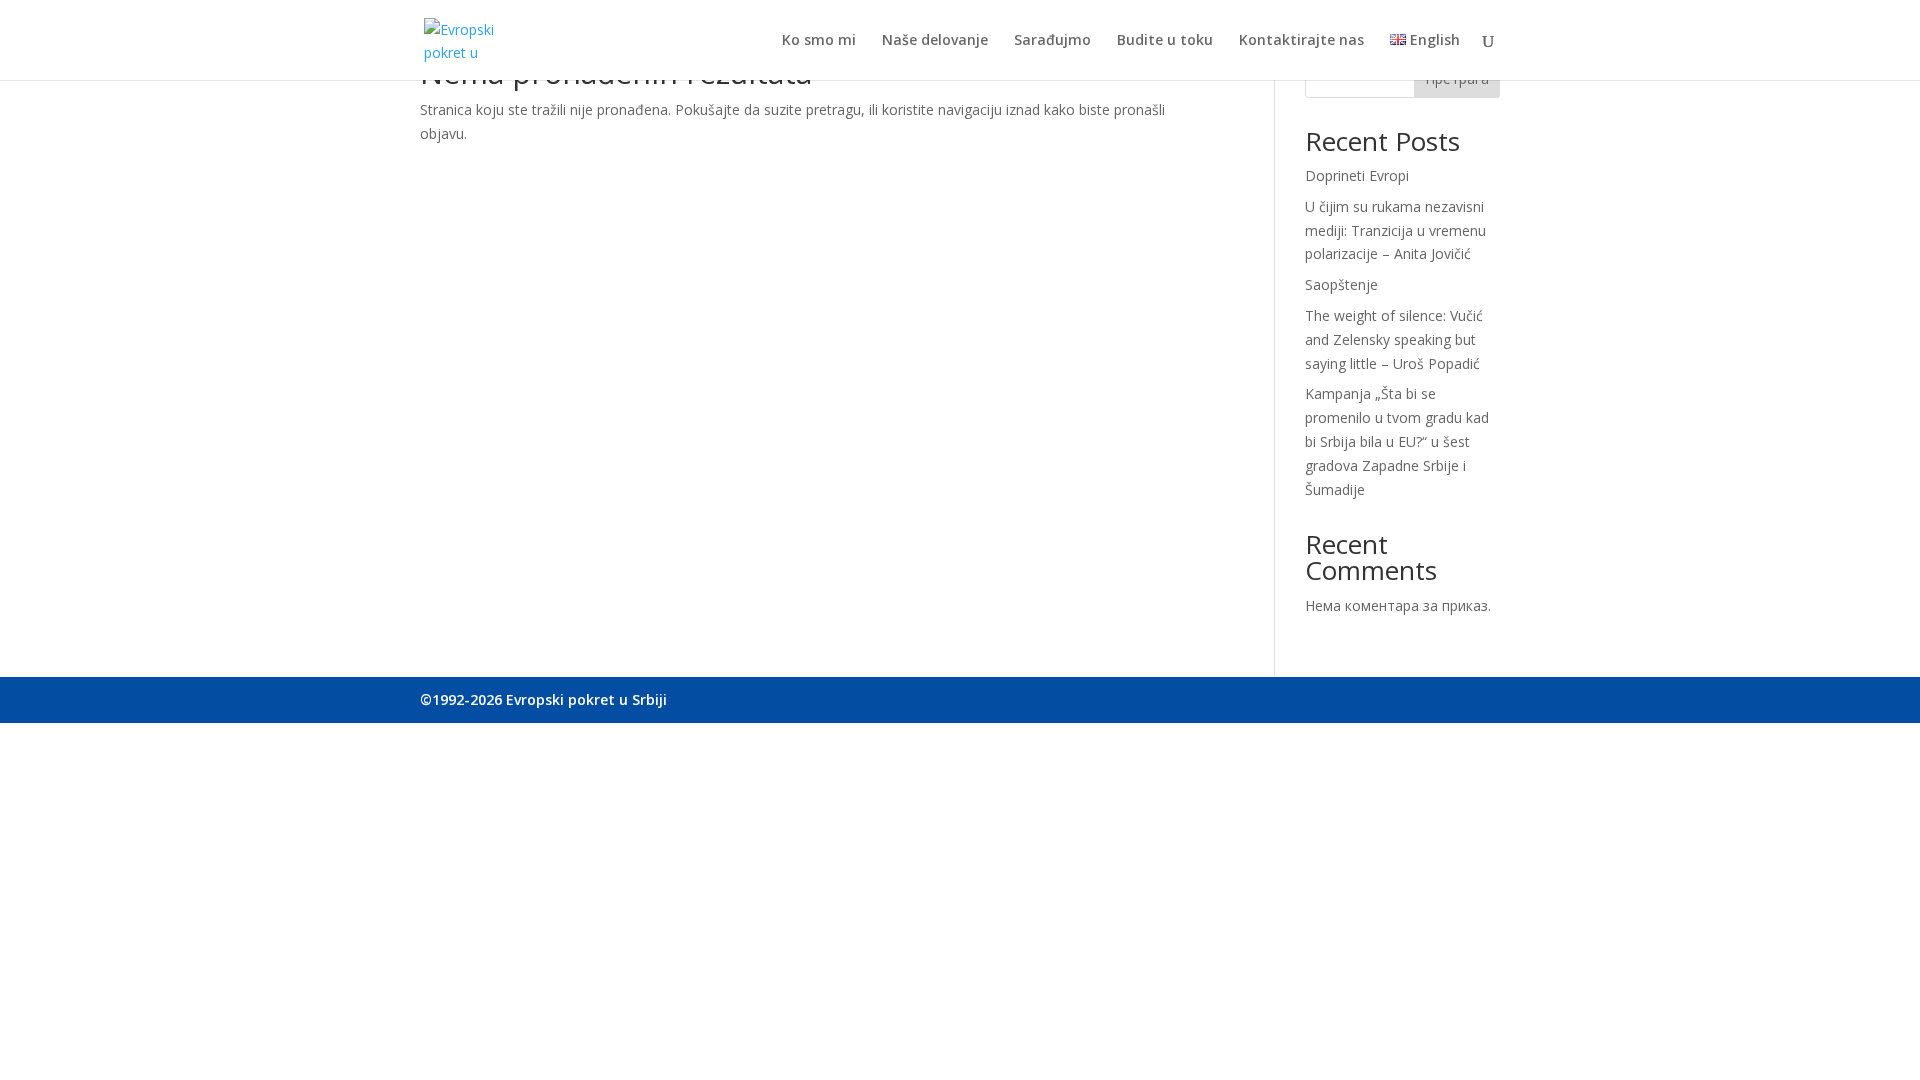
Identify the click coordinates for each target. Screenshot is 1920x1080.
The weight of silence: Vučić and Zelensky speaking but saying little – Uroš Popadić (1394, 339)
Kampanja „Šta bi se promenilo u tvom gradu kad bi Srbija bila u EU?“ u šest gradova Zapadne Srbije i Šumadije (1397, 441)
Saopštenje (1341, 284)
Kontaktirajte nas (1301, 41)
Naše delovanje (935, 41)
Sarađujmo (1052, 41)
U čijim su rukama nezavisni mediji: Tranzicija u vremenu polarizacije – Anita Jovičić (1395, 230)
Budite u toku (1165, 41)
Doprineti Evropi (1357, 175)
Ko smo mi (819, 41)
